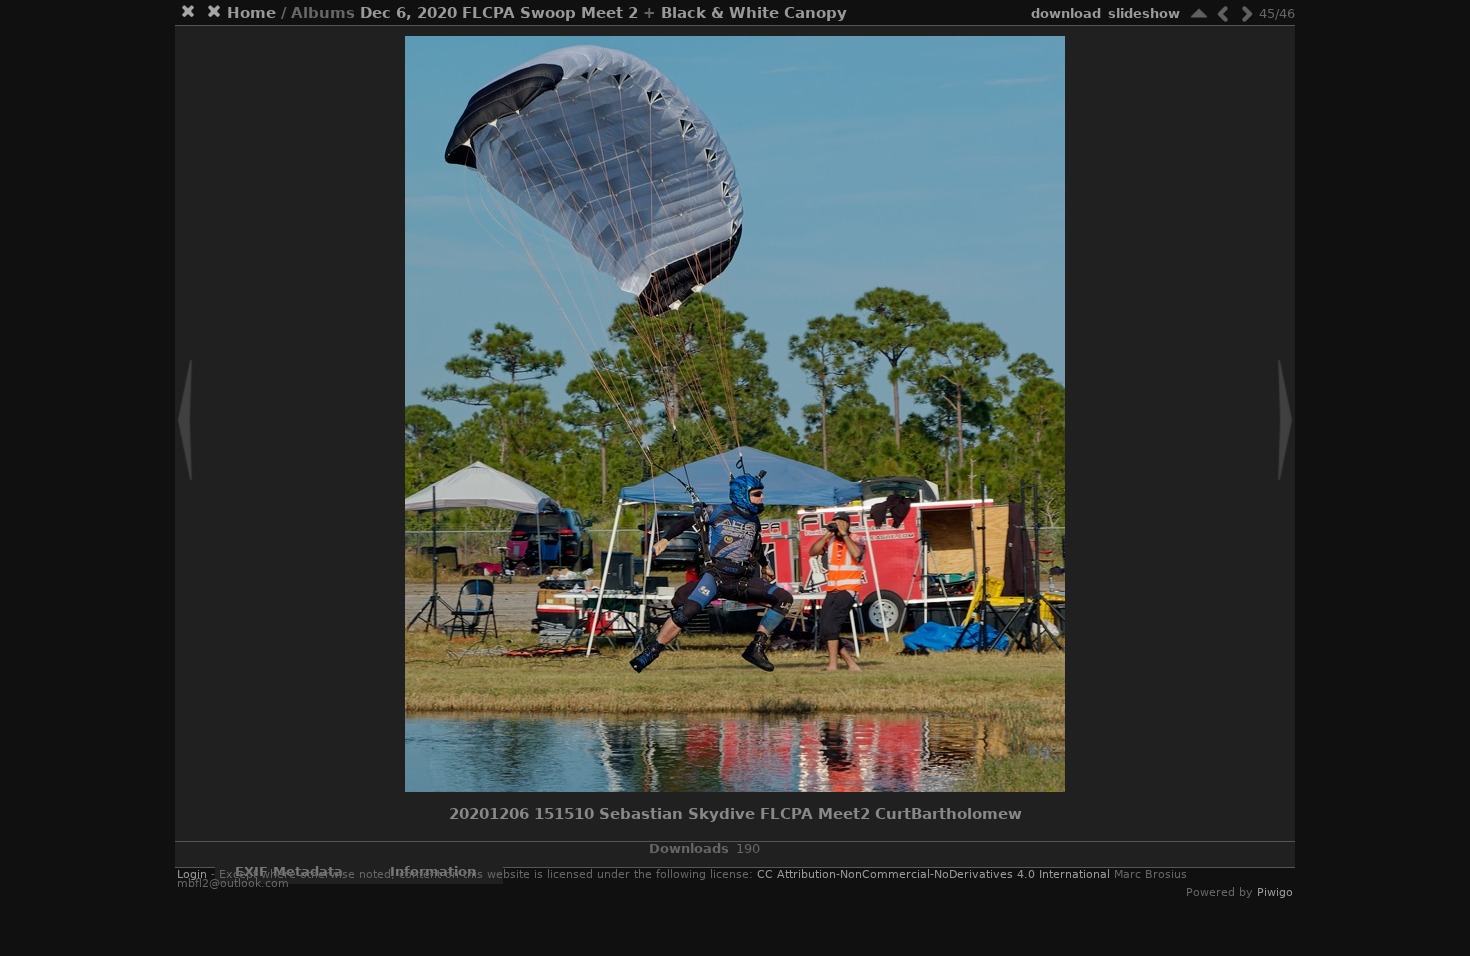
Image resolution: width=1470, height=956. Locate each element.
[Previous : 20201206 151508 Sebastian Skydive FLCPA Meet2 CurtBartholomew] (1223, 13)
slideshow (1144, 13)
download (1066, 13)
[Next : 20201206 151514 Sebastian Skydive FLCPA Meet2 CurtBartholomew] (1247, 13)
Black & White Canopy (754, 13)
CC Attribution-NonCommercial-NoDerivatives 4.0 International (933, 874)
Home (251, 13)
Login (192, 874)
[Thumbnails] (1199, 13)
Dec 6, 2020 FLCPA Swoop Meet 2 (499, 13)
